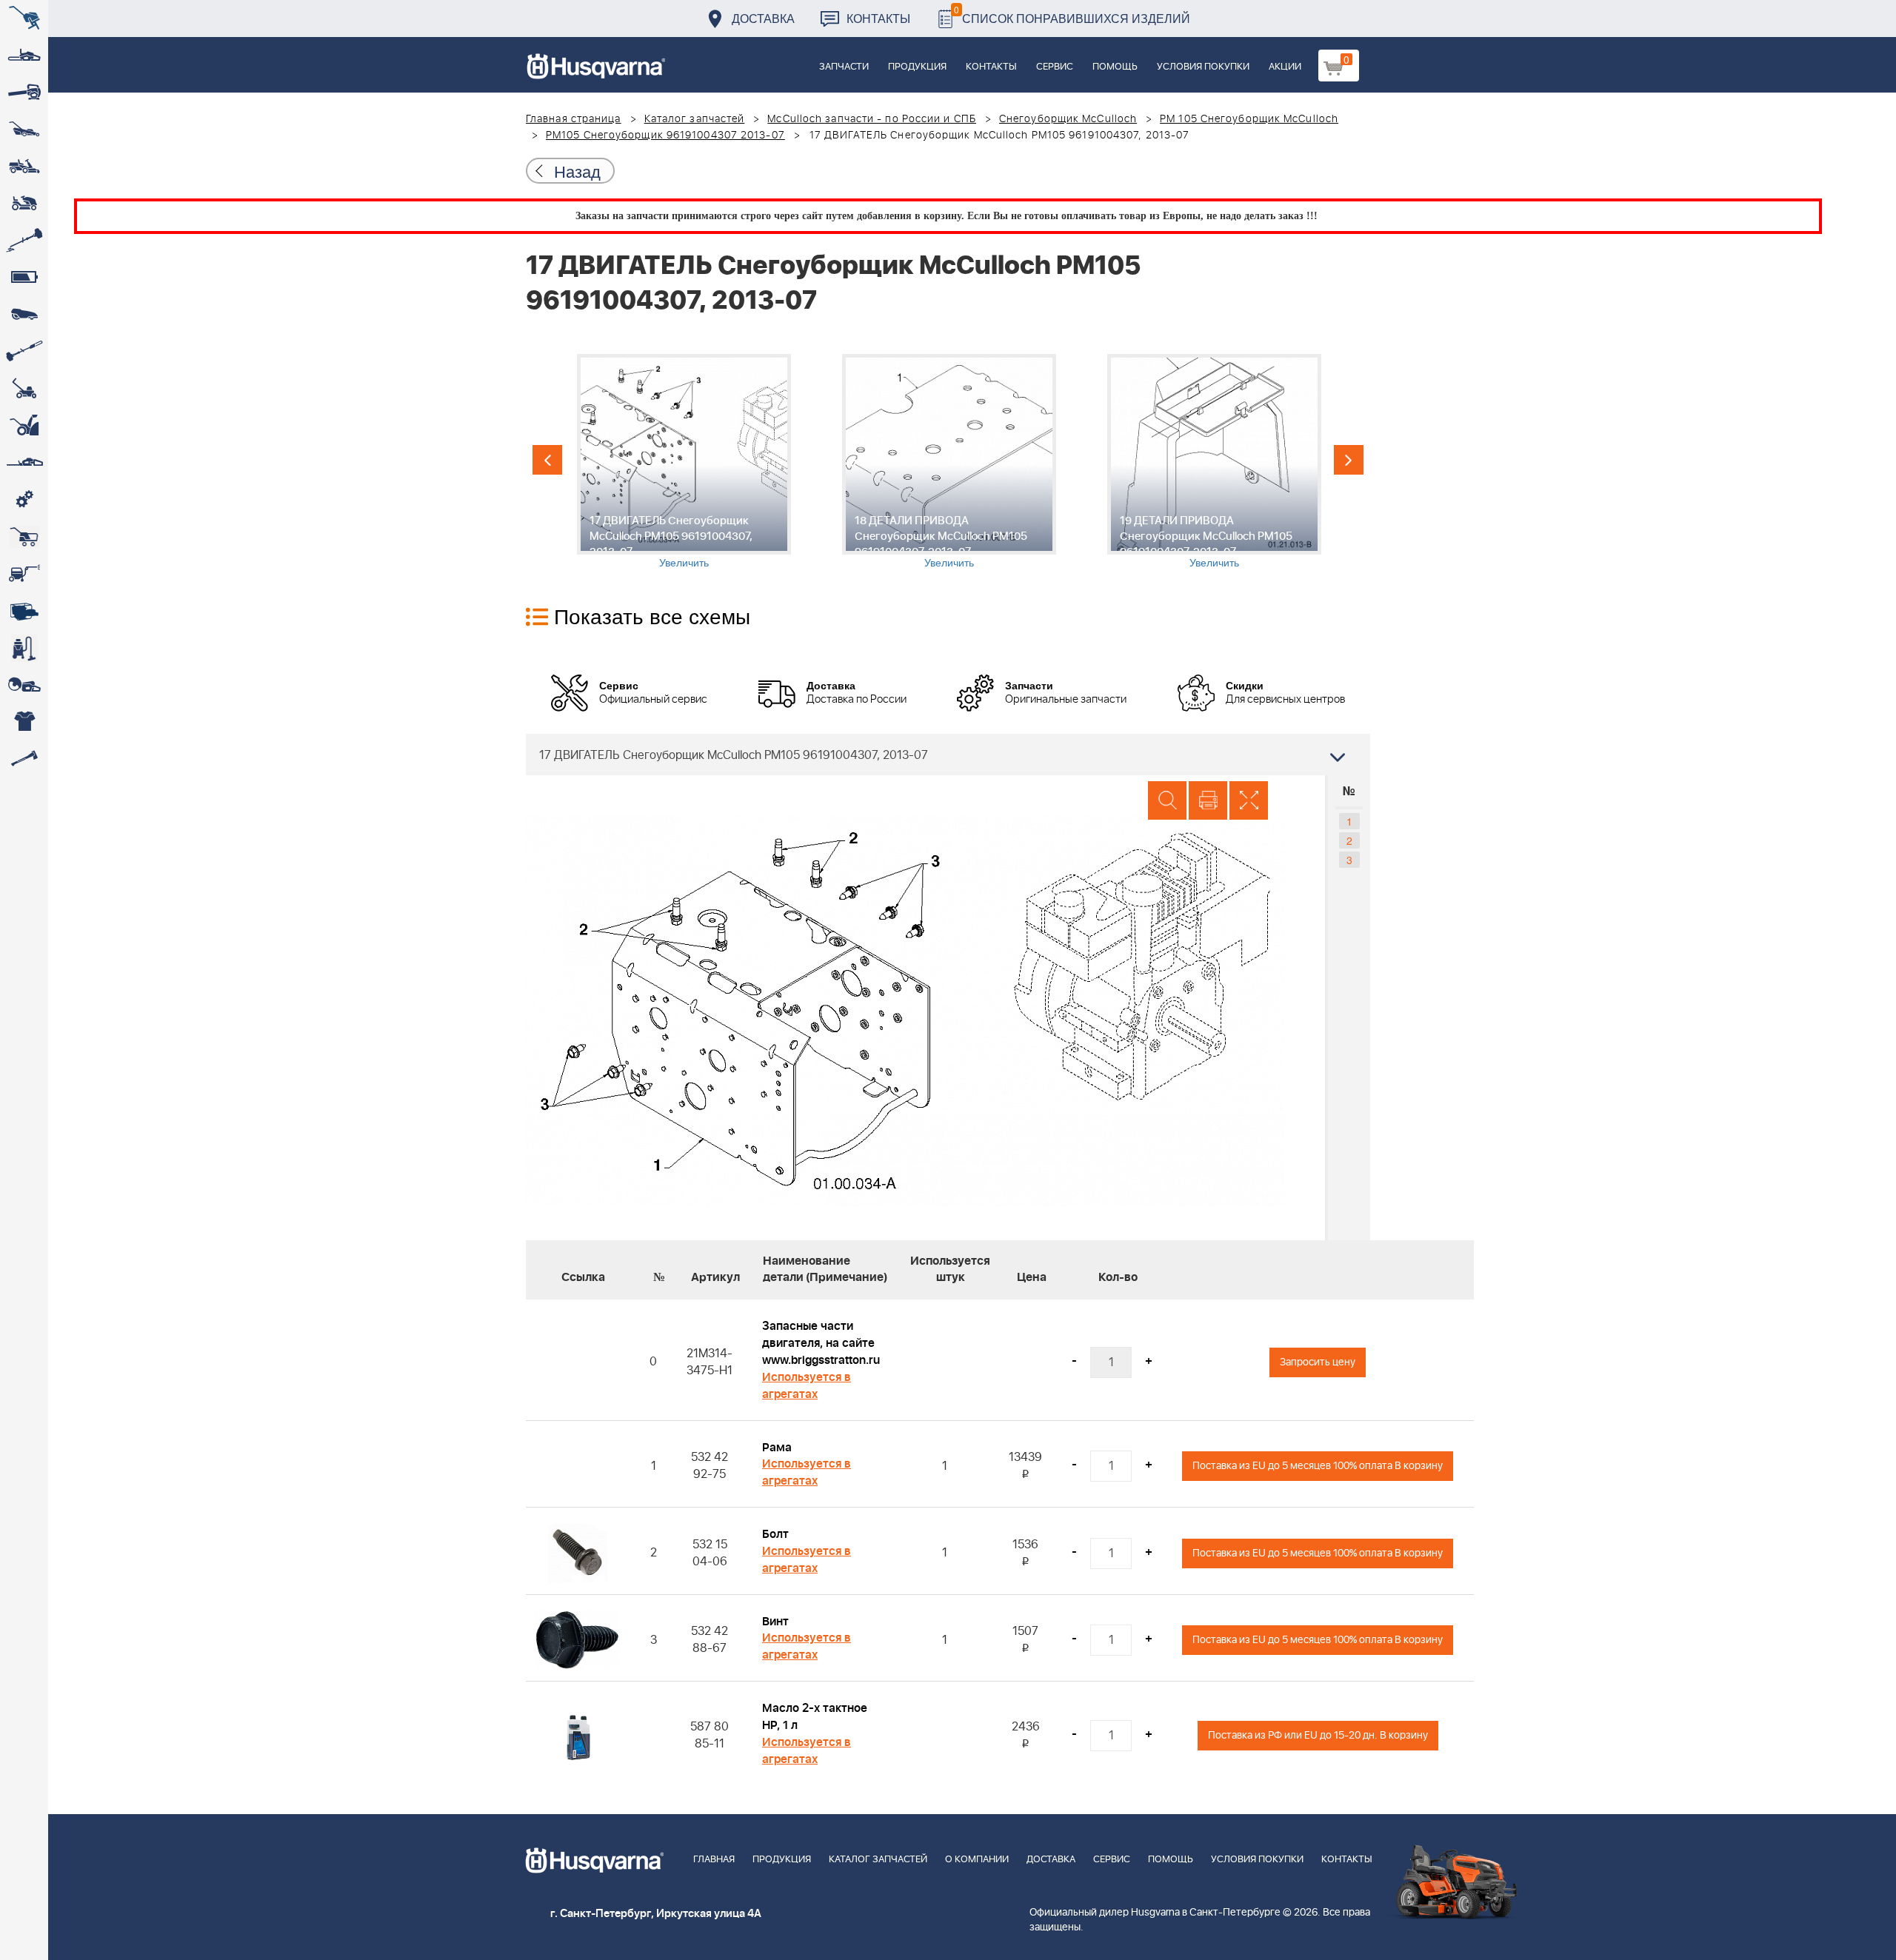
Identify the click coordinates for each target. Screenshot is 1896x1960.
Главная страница (574, 119)
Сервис (1055, 67)
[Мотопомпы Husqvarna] (24, 611)
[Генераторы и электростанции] (24, 537)
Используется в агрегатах (807, 1386)
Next (1349, 460)
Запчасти (844, 67)
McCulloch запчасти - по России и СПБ (872, 119)
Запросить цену (1318, 1362)
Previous (547, 460)
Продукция (917, 67)
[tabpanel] (684, 462)
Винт (775, 1622)
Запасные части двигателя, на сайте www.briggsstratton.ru (821, 1343)
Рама (777, 1448)
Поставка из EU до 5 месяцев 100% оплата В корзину (1318, 1466)
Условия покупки (1203, 67)
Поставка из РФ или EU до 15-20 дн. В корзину (1318, 1735)
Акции (1285, 67)
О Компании (977, 1860)
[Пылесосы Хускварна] (24, 648)
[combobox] (948, 755)
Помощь (1115, 67)
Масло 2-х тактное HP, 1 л (815, 1717)
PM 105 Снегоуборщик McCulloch (1249, 119)
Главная (714, 1860)
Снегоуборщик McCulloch (1068, 119)
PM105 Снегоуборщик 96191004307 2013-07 (665, 136)
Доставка (763, 18)
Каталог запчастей (695, 119)
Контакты (878, 18)
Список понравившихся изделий (1072, 14)
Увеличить (684, 562)
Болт (775, 1534)
